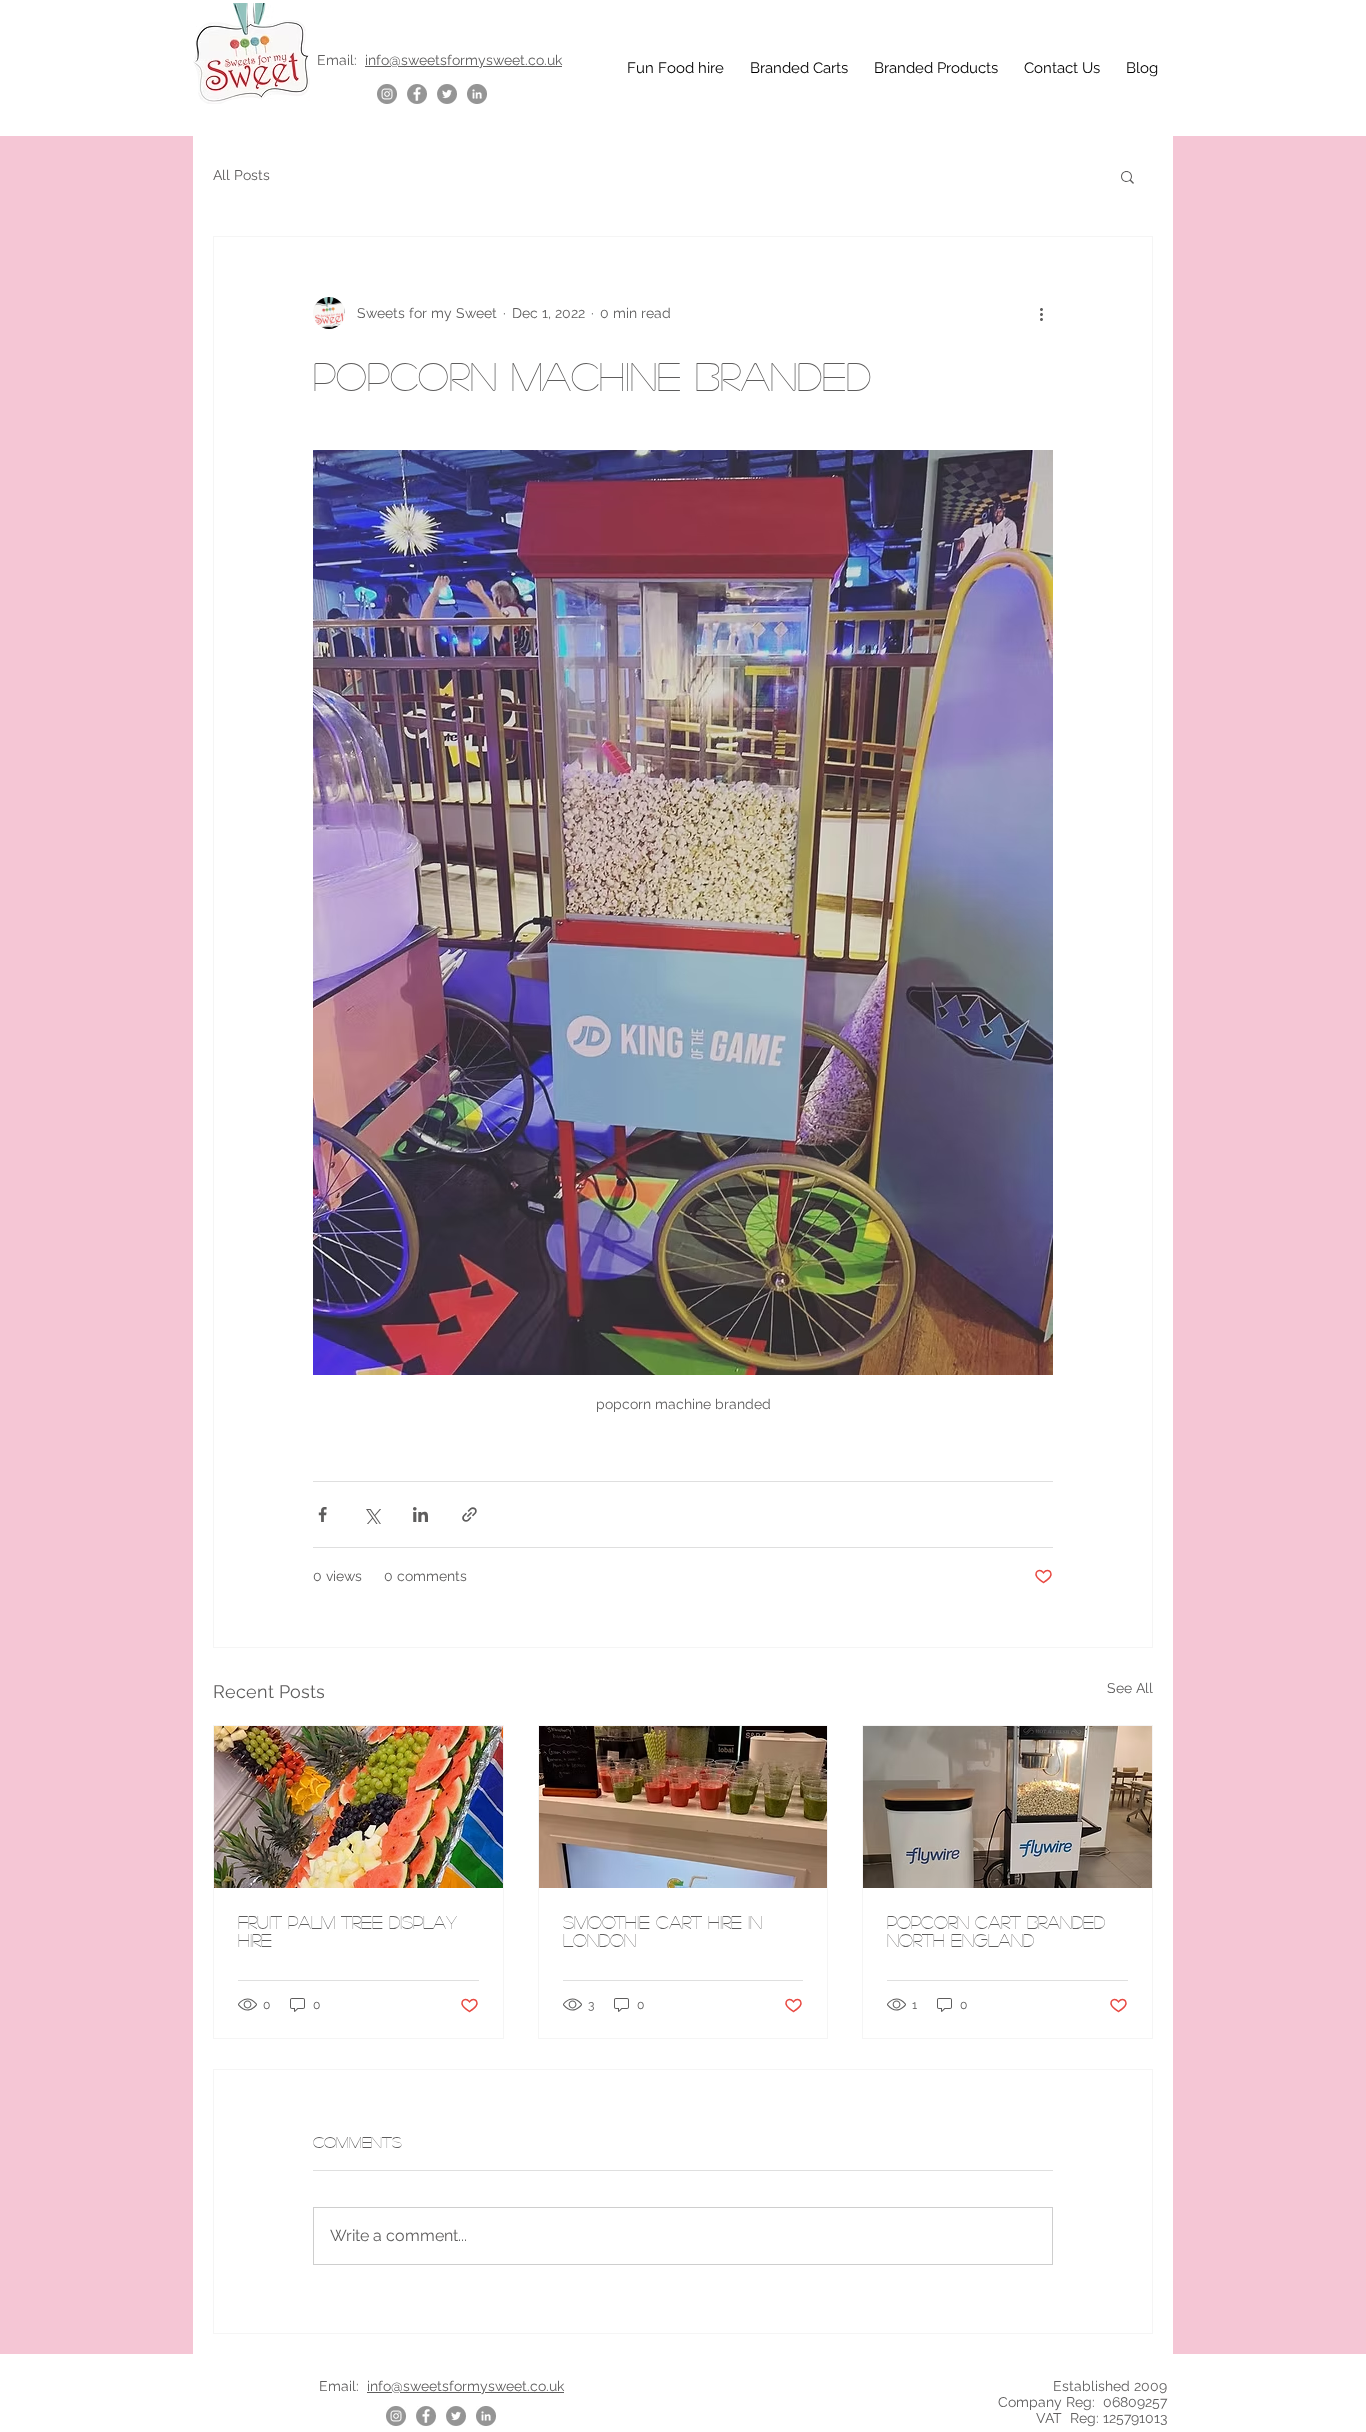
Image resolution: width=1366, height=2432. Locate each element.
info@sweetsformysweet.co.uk (463, 60)
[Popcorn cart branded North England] (1007, 1807)
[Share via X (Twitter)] (371, 1514)
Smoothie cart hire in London (662, 1931)
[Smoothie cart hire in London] (683, 1807)
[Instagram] (387, 94)
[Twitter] (447, 94)
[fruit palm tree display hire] (358, 1807)
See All (1130, 1688)
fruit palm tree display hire (347, 1931)
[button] (1127, 176)
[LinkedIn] (477, 94)
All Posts (241, 175)
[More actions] (1041, 313)
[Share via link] (469, 1514)
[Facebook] (417, 94)
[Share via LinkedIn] (420, 1514)
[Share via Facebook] (322, 1514)
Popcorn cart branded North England (996, 1931)
